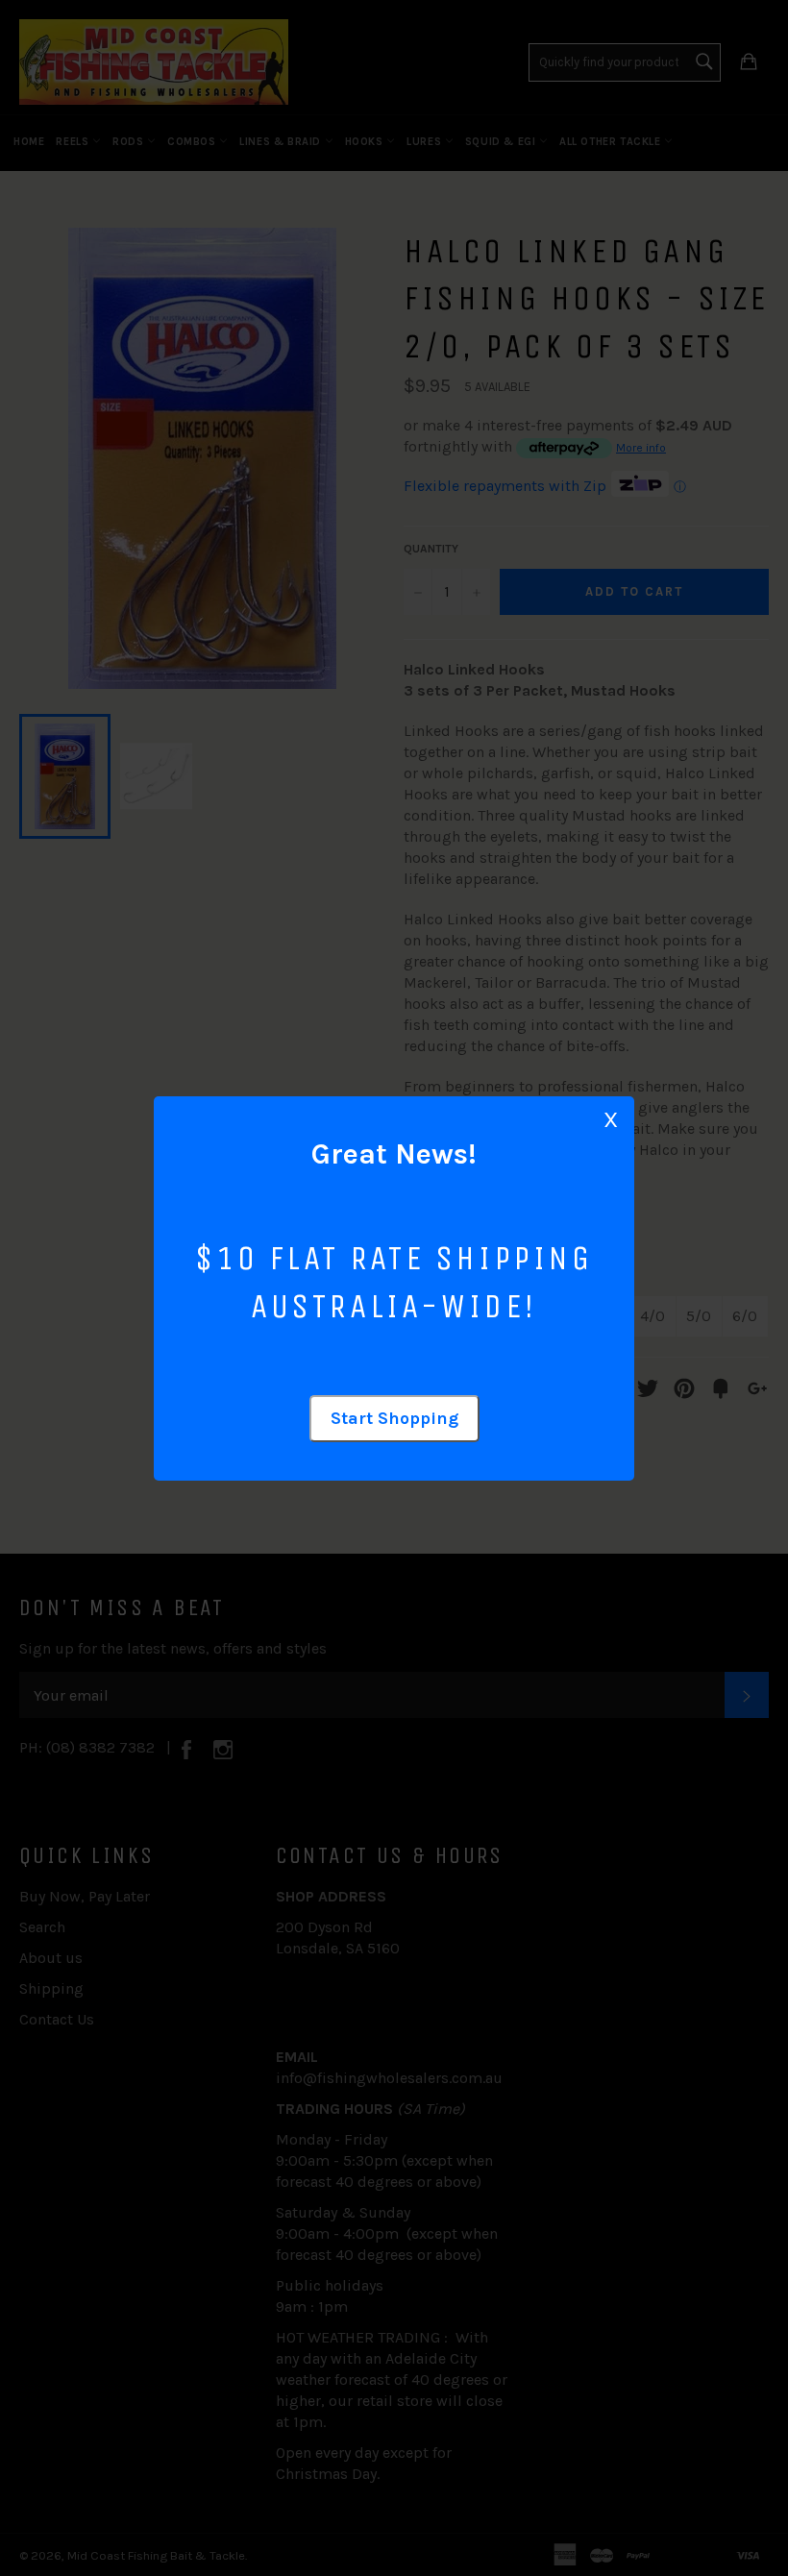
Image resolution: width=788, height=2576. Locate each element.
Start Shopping (394, 1418)
